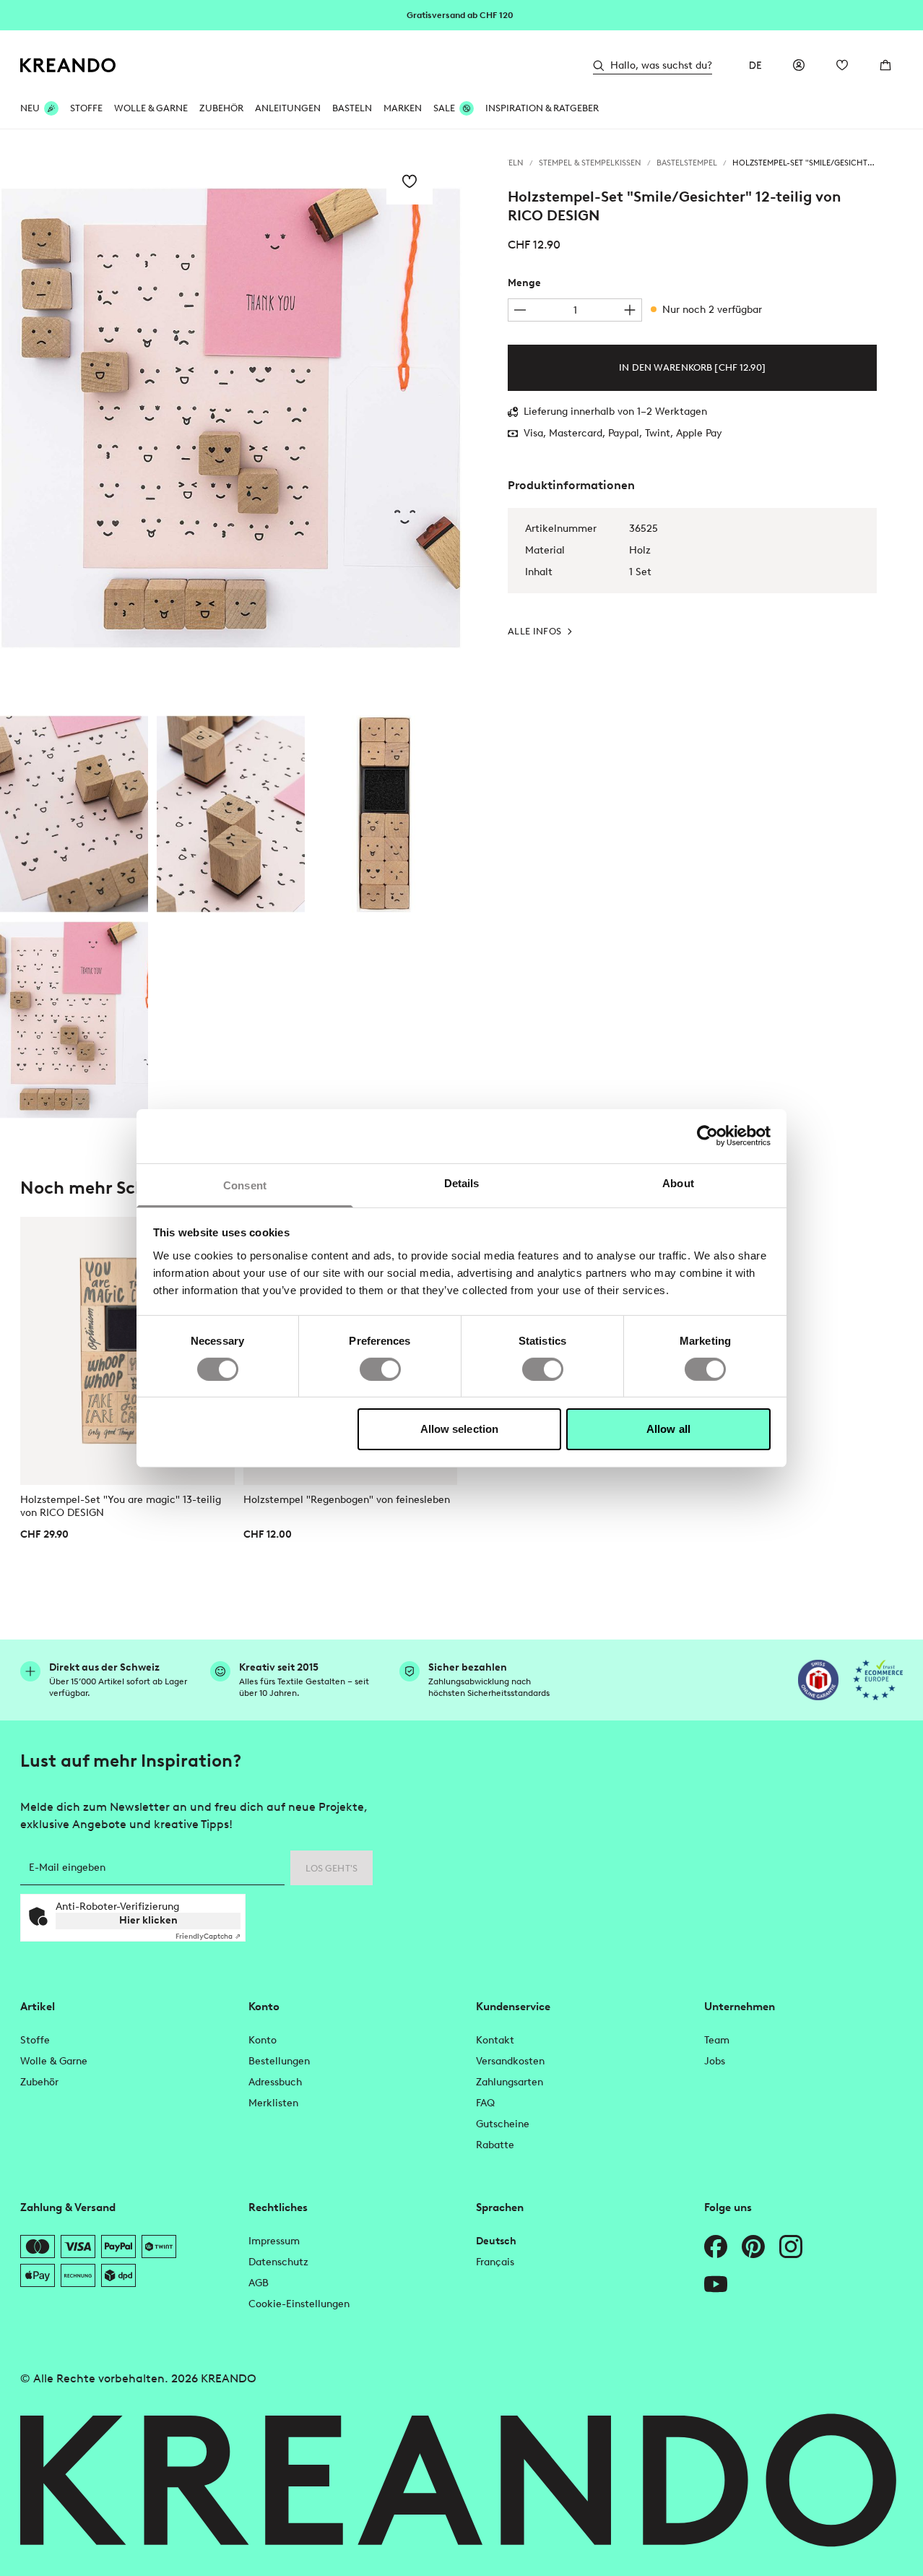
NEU (30, 108)
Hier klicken (148, 1920)
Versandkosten (510, 2061)
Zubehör (221, 108)
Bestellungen (279, 2061)
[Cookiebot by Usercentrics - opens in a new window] (707, 1136)
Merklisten (273, 2103)
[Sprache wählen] (755, 65)
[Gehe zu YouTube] (716, 2284)
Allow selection (460, 1429)
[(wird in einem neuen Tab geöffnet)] (818, 1680)
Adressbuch (275, 2082)
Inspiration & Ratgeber (542, 108)
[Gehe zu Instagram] (791, 2247)
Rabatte (495, 2145)
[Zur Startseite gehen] (68, 65)
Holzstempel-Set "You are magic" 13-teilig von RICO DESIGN (121, 1506)
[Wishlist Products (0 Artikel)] (842, 65)
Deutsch (496, 2241)
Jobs (715, 2061)
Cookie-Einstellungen (299, 2304)
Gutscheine (503, 2124)
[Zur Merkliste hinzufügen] (409, 181)
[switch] (380, 1369)
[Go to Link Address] (461, 14)
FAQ (485, 2103)
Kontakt (495, 2040)
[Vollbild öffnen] (231, 418)
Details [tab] (462, 1183)
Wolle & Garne (151, 108)
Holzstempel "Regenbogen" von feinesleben (347, 1500)
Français (495, 2262)
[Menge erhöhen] (630, 310)
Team (717, 2040)
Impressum (274, 2241)
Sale (444, 108)
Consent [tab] (245, 1185)
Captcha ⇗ (208, 1936)
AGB (259, 2283)
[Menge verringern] (520, 310)
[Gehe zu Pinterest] (753, 2247)
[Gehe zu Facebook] (716, 2247)
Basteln (352, 108)
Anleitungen (288, 108)
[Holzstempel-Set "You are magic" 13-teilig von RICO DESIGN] (127, 1351)
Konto (263, 2040)
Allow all (668, 1429)
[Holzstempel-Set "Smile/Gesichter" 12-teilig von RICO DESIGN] (74, 814)
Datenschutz (278, 2262)
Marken (403, 108)
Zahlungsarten (510, 2082)
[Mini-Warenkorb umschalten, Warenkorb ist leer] (885, 65)
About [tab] (678, 1183)
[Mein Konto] (799, 65)
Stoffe (86, 108)
